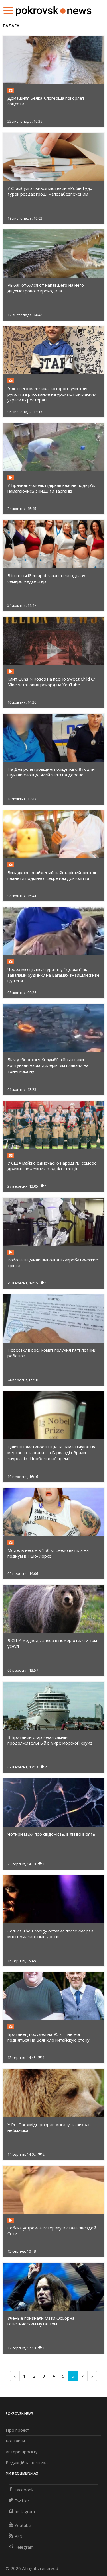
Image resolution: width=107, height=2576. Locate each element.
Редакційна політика (27, 2462)
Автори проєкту (22, 2452)
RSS (18, 2536)
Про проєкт (17, 2430)
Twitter (22, 2501)
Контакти (15, 2441)
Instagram (25, 2511)
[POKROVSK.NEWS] (54, 10)
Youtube (23, 2525)
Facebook (24, 2490)
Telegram (24, 2547)
